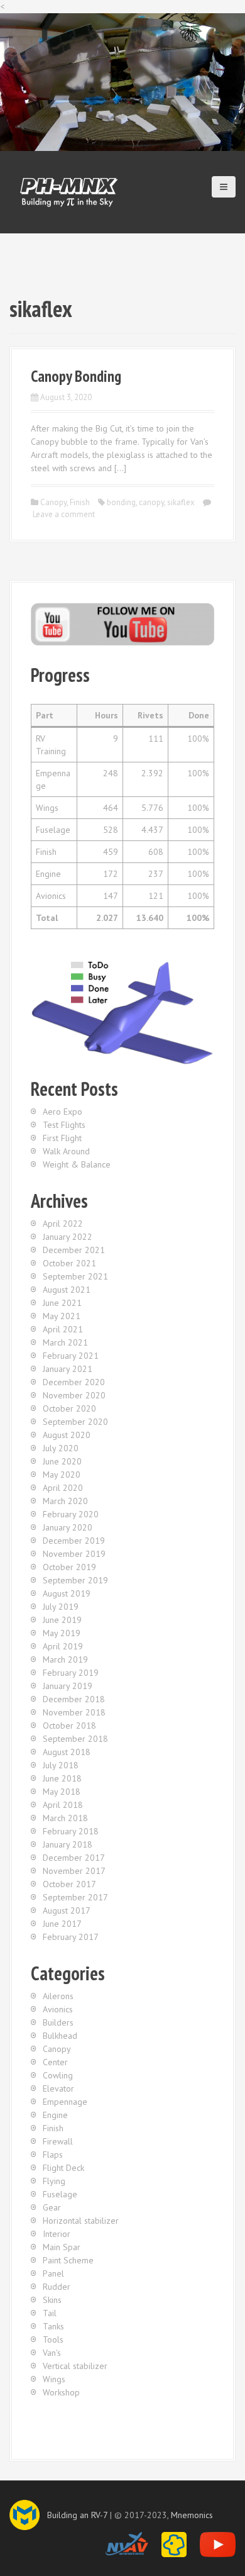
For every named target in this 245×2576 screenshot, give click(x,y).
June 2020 (62, 1461)
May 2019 (62, 1633)
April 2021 (63, 1329)
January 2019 (68, 1686)
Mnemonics (192, 2515)
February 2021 (71, 1356)
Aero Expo (63, 1112)
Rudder (57, 2287)
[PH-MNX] (69, 191)
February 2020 (71, 1514)
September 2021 (75, 1276)
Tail (50, 2313)
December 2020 (74, 1382)
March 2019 (65, 1659)
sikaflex (181, 502)
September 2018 (75, 1739)
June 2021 (62, 1303)
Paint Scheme (68, 2260)
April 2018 (63, 1805)
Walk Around (66, 1151)
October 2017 (69, 1884)
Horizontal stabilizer (81, 2221)
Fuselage (60, 2194)
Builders (58, 2022)
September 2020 (75, 1422)
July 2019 (61, 1607)
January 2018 (68, 1844)
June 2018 (62, 1778)
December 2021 (74, 1250)
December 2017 (74, 1858)
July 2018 (61, 1765)
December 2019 (74, 1541)
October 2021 (69, 1263)
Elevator (58, 2088)
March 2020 (65, 1501)
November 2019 (74, 1554)
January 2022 (68, 1237)
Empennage (65, 2102)
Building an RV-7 (77, 2515)
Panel (53, 2273)
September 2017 (75, 1897)
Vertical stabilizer (75, 2366)
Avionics (58, 2009)
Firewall (58, 2141)
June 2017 (62, 1924)
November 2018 (74, 1712)
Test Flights (64, 1125)
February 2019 (71, 1673)
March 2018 (65, 1818)
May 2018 (62, 1792)
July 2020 (61, 1448)
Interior (57, 2234)
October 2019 (69, 1567)
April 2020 (63, 1488)
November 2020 (74, 1395)
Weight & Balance (77, 1164)
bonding (121, 502)
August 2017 (67, 1910)
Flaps (53, 2155)
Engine (55, 2115)
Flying (54, 2181)
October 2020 (69, 1408)
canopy (151, 502)
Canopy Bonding (76, 376)
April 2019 (63, 1646)
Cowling (58, 2075)
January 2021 (68, 1369)
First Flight (62, 1138)
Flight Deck (63, 2168)
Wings (54, 2379)
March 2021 (65, 1342)
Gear (52, 2207)
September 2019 (75, 1580)
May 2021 (62, 1316)
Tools (53, 2339)
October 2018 (69, 1726)
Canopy (53, 502)
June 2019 (62, 1620)
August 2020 (67, 1435)
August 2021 (67, 1290)
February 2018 (71, 1831)
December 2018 (74, 1699)
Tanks (53, 2326)
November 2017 (74, 1871)
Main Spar (62, 2247)
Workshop (61, 2392)
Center (55, 2062)
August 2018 (67, 1752)
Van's (52, 2353)
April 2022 (63, 1224)
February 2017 (71, 1937)
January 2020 (68, 1527)
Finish (80, 502)
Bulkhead (60, 2036)
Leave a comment (64, 514)
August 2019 (67, 1593)
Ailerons (58, 1996)
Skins (52, 2300)
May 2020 (62, 1475)
